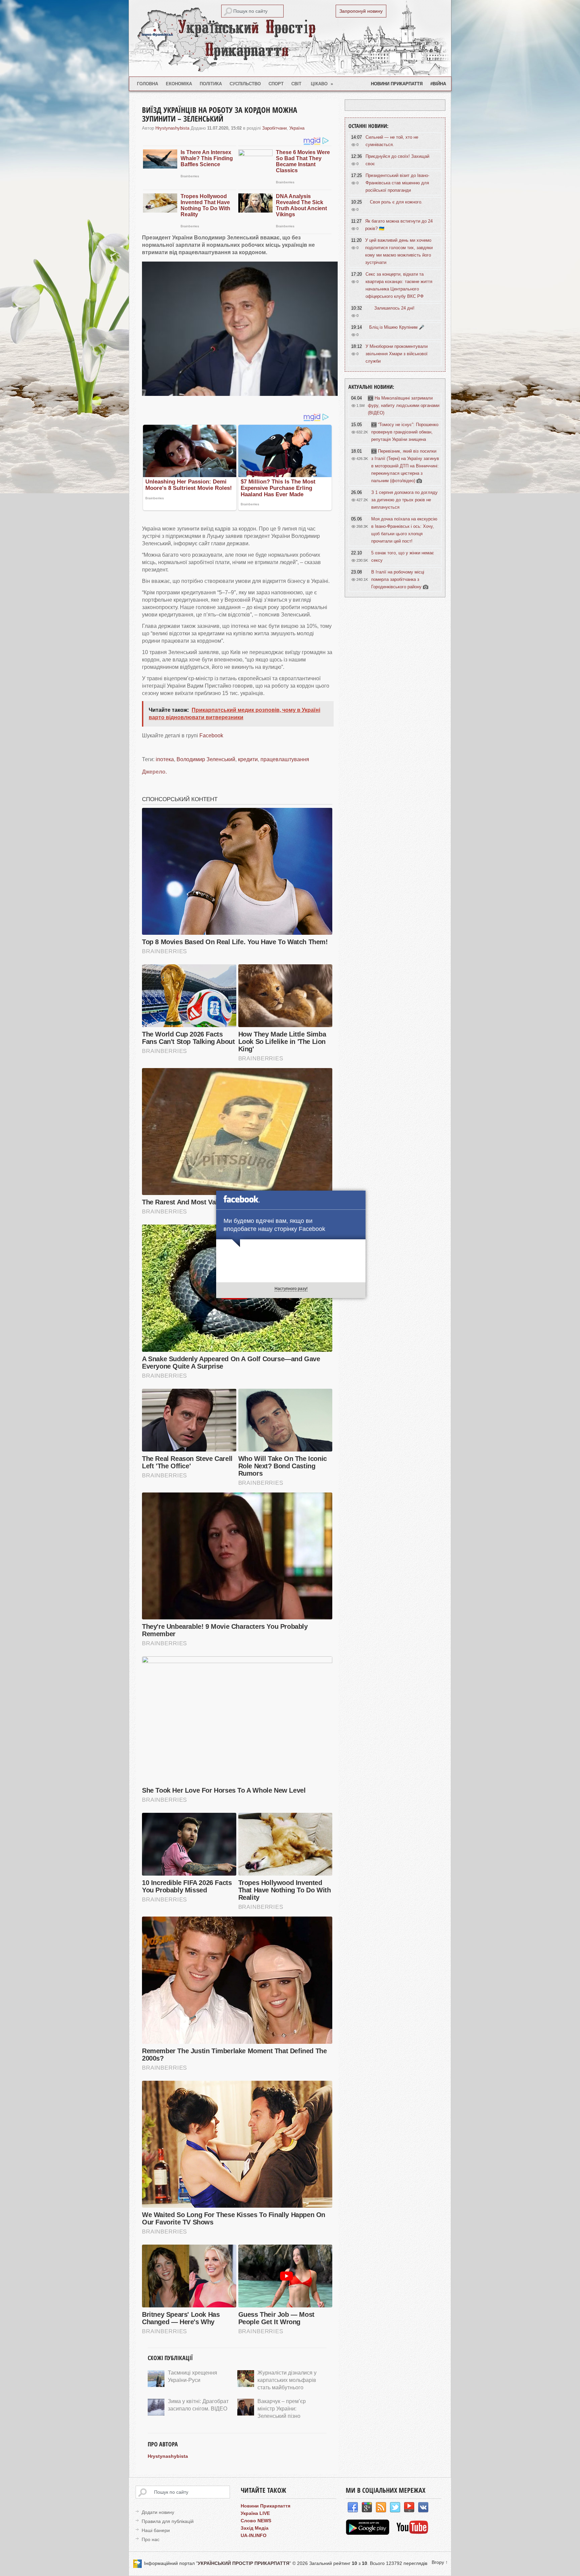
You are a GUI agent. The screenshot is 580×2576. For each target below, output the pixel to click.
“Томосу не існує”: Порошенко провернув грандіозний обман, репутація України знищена (405, 432)
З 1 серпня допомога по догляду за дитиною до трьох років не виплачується (404, 500)
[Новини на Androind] (368, 2533)
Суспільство (245, 84)
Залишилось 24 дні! (394, 308)
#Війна (438, 84)
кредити (248, 759)
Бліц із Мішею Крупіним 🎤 (397, 327)
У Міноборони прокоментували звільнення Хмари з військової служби (397, 354)
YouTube (409, 2508)
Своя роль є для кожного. (396, 202)
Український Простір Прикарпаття (290, 38)
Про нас (151, 2539)
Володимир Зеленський (206, 759)
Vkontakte (423, 2508)
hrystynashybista (172, 128)
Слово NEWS (256, 2521)
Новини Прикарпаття (397, 84)
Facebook (211, 735)
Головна (148, 84)
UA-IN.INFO (254, 2535)
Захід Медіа (255, 2528)
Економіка (179, 84)
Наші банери (156, 2530)
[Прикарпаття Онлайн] (412, 2533)
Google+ (367, 2508)
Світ (296, 84)
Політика (211, 84)
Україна (297, 128)
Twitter (395, 2508)
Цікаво (322, 84)
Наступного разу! (291, 1289)
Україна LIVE (255, 2513)
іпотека (165, 759)
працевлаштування (285, 759)
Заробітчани (274, 128)
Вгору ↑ (440, 2562)
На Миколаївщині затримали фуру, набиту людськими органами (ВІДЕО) (404, 405)
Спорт (276, 84)
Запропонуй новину (361, 11)
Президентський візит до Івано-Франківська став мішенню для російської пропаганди (397, 183)
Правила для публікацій (168, 2521)
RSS (381, 2508)
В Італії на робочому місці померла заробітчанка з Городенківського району (398, 579)
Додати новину (158, 2512)
